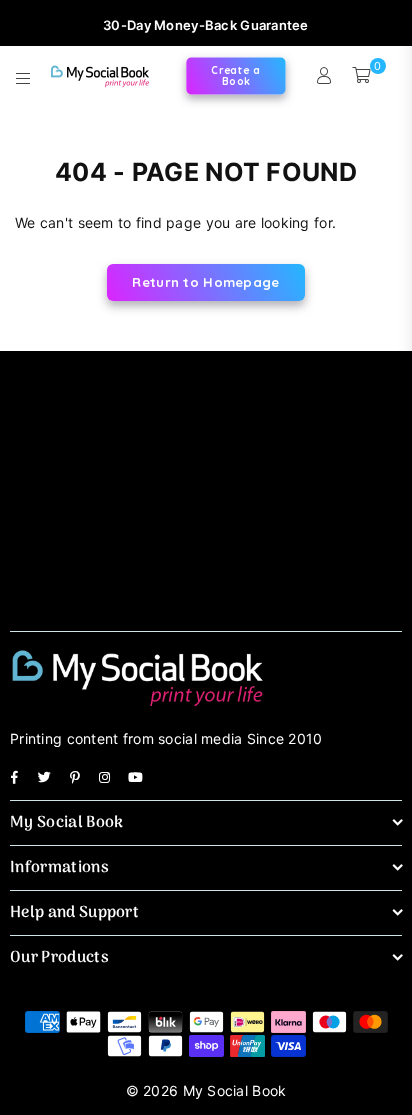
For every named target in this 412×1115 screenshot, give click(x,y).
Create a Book (235, 75)
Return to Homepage (205, 282)
